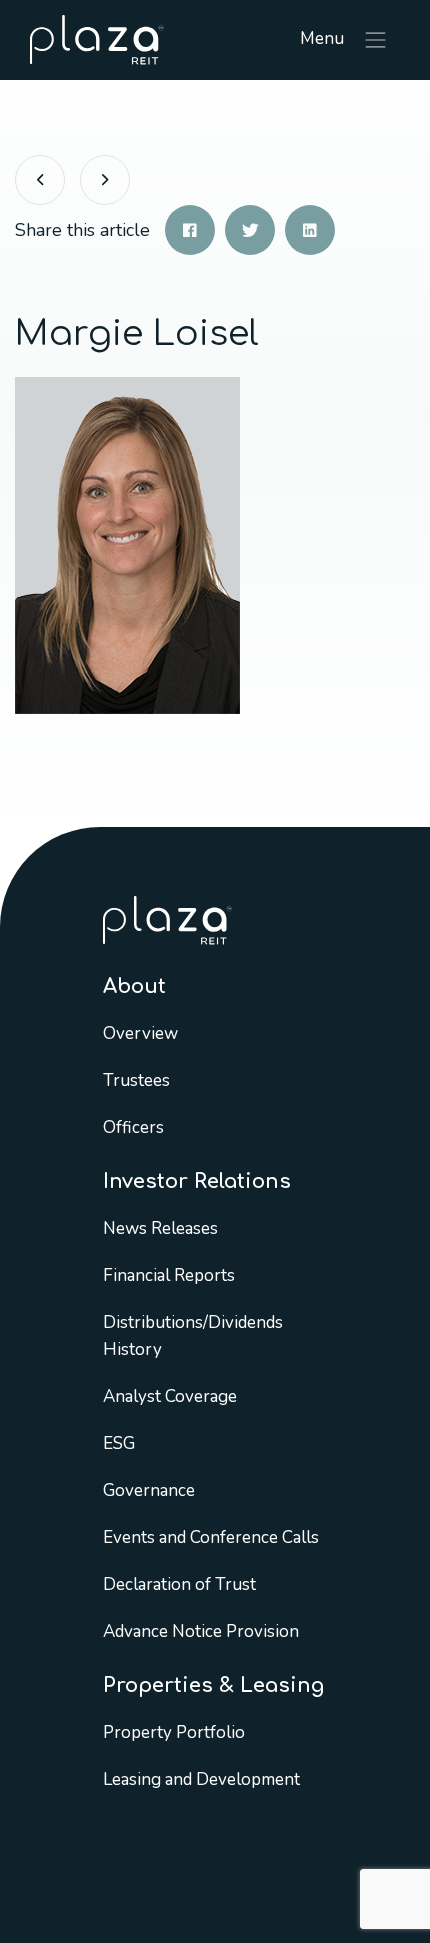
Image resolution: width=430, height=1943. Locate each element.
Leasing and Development (201, 1779)
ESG (119, 1443)
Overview (140, 1033)
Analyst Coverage (170, 1396)
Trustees (136, 1080)
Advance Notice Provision (201, 1631)
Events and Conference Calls (211, 1537)
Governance (149, 1490)
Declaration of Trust (179, 1584)
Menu (324, 38)
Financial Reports (169, 1275)
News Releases (160, 1228)
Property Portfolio (174, 1732)
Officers (133, 1127)
